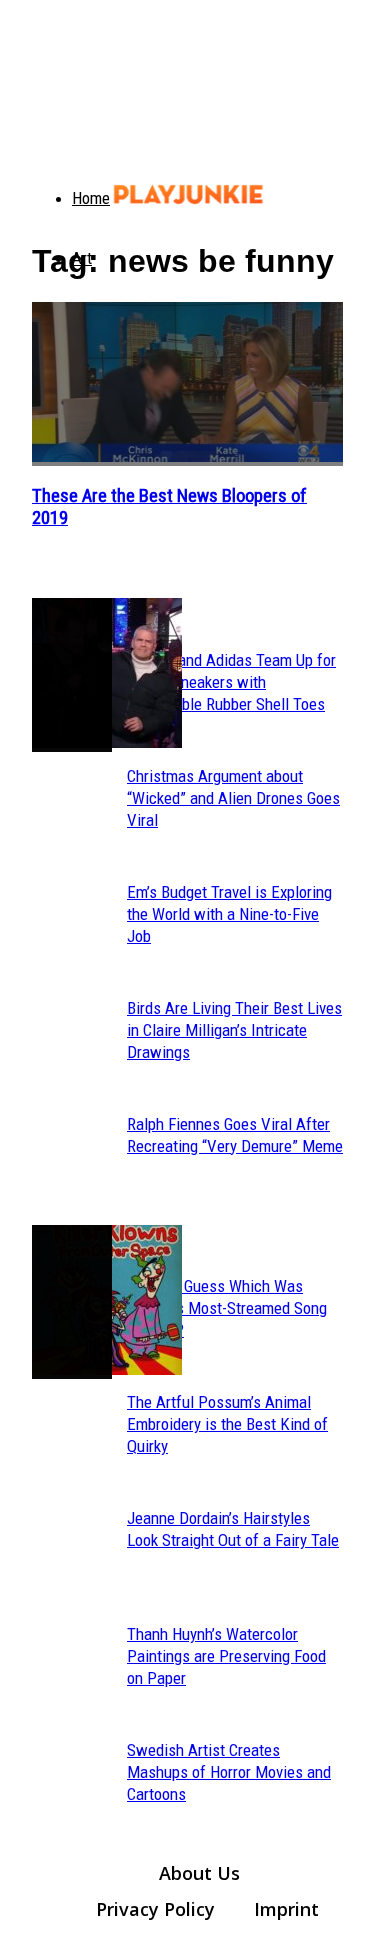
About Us (199, 1873)
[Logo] (44, 180)
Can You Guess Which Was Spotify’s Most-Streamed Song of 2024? (227, 1308)
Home (91, 198)
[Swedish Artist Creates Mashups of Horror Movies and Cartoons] (72, 1302)
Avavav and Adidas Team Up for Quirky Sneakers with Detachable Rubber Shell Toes (231, 682)
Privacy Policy (155, 1909)
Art (82, 258)
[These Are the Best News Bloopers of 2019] (187, 384)
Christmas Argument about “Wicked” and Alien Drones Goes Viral (233, 798)
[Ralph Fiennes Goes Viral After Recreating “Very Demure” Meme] (72, 675)
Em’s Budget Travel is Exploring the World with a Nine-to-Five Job (229, 914)
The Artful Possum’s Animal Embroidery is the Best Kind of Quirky (227, 1424)
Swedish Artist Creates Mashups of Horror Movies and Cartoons (229, 1772)
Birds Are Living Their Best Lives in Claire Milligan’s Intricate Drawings (234, 1030)
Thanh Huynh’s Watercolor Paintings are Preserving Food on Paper (226, 1656)
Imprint (286, 1909)
